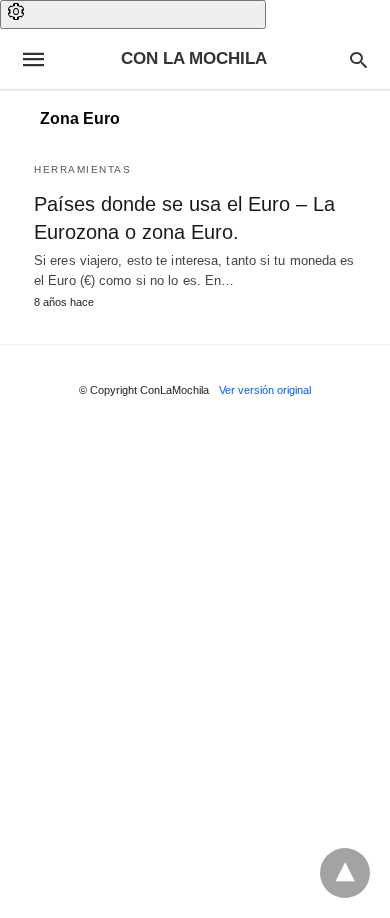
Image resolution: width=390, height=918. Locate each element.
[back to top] (345, 873)
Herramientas (82, 169)
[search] (358, 59)
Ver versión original (265, 390)
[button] (133, 14)
